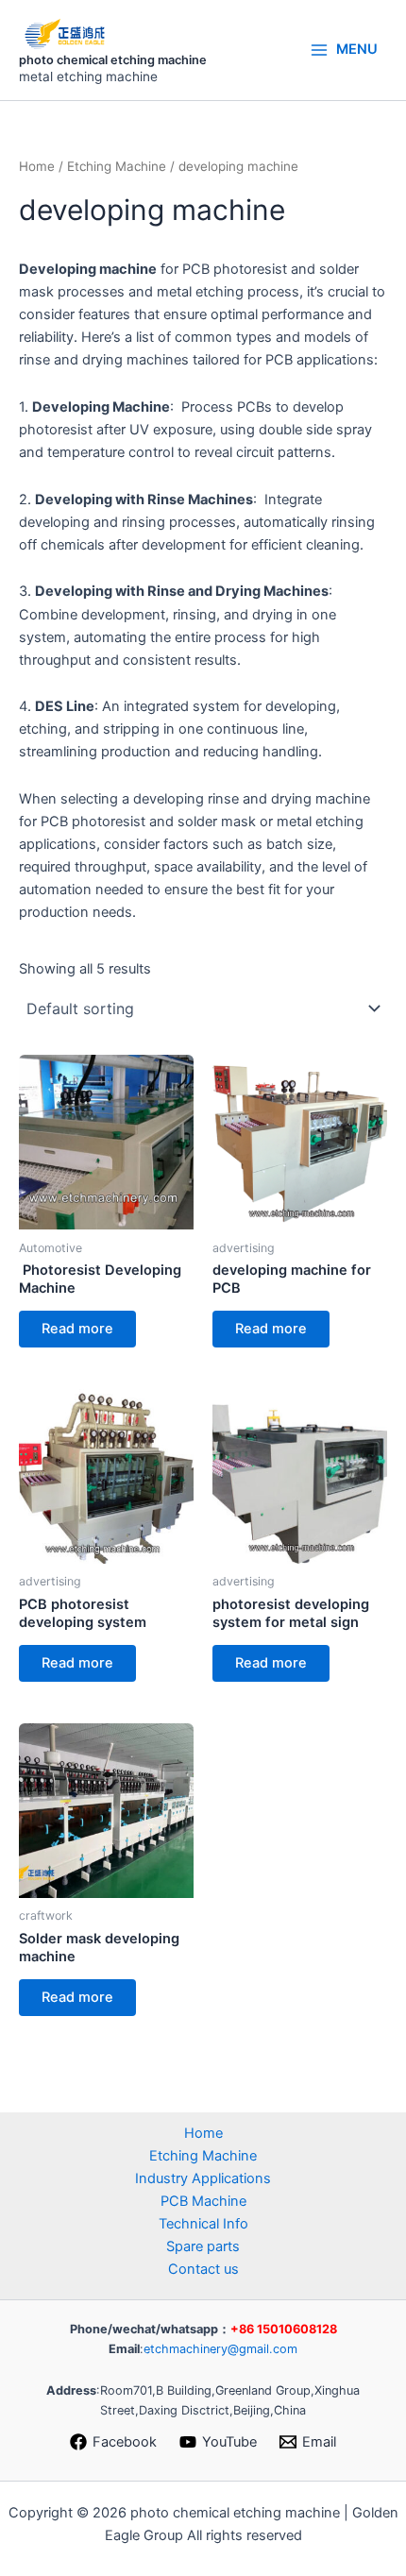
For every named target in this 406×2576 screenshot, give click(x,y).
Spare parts (203, 2246)
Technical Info (203, 2224)
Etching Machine (117, 166)
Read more (77, 1329)
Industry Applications (203, 2178)
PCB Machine (203, 2201)
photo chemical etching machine (113, 60)
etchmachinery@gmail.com (220, 2349)
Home (37, 166)
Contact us (203, 2269)
